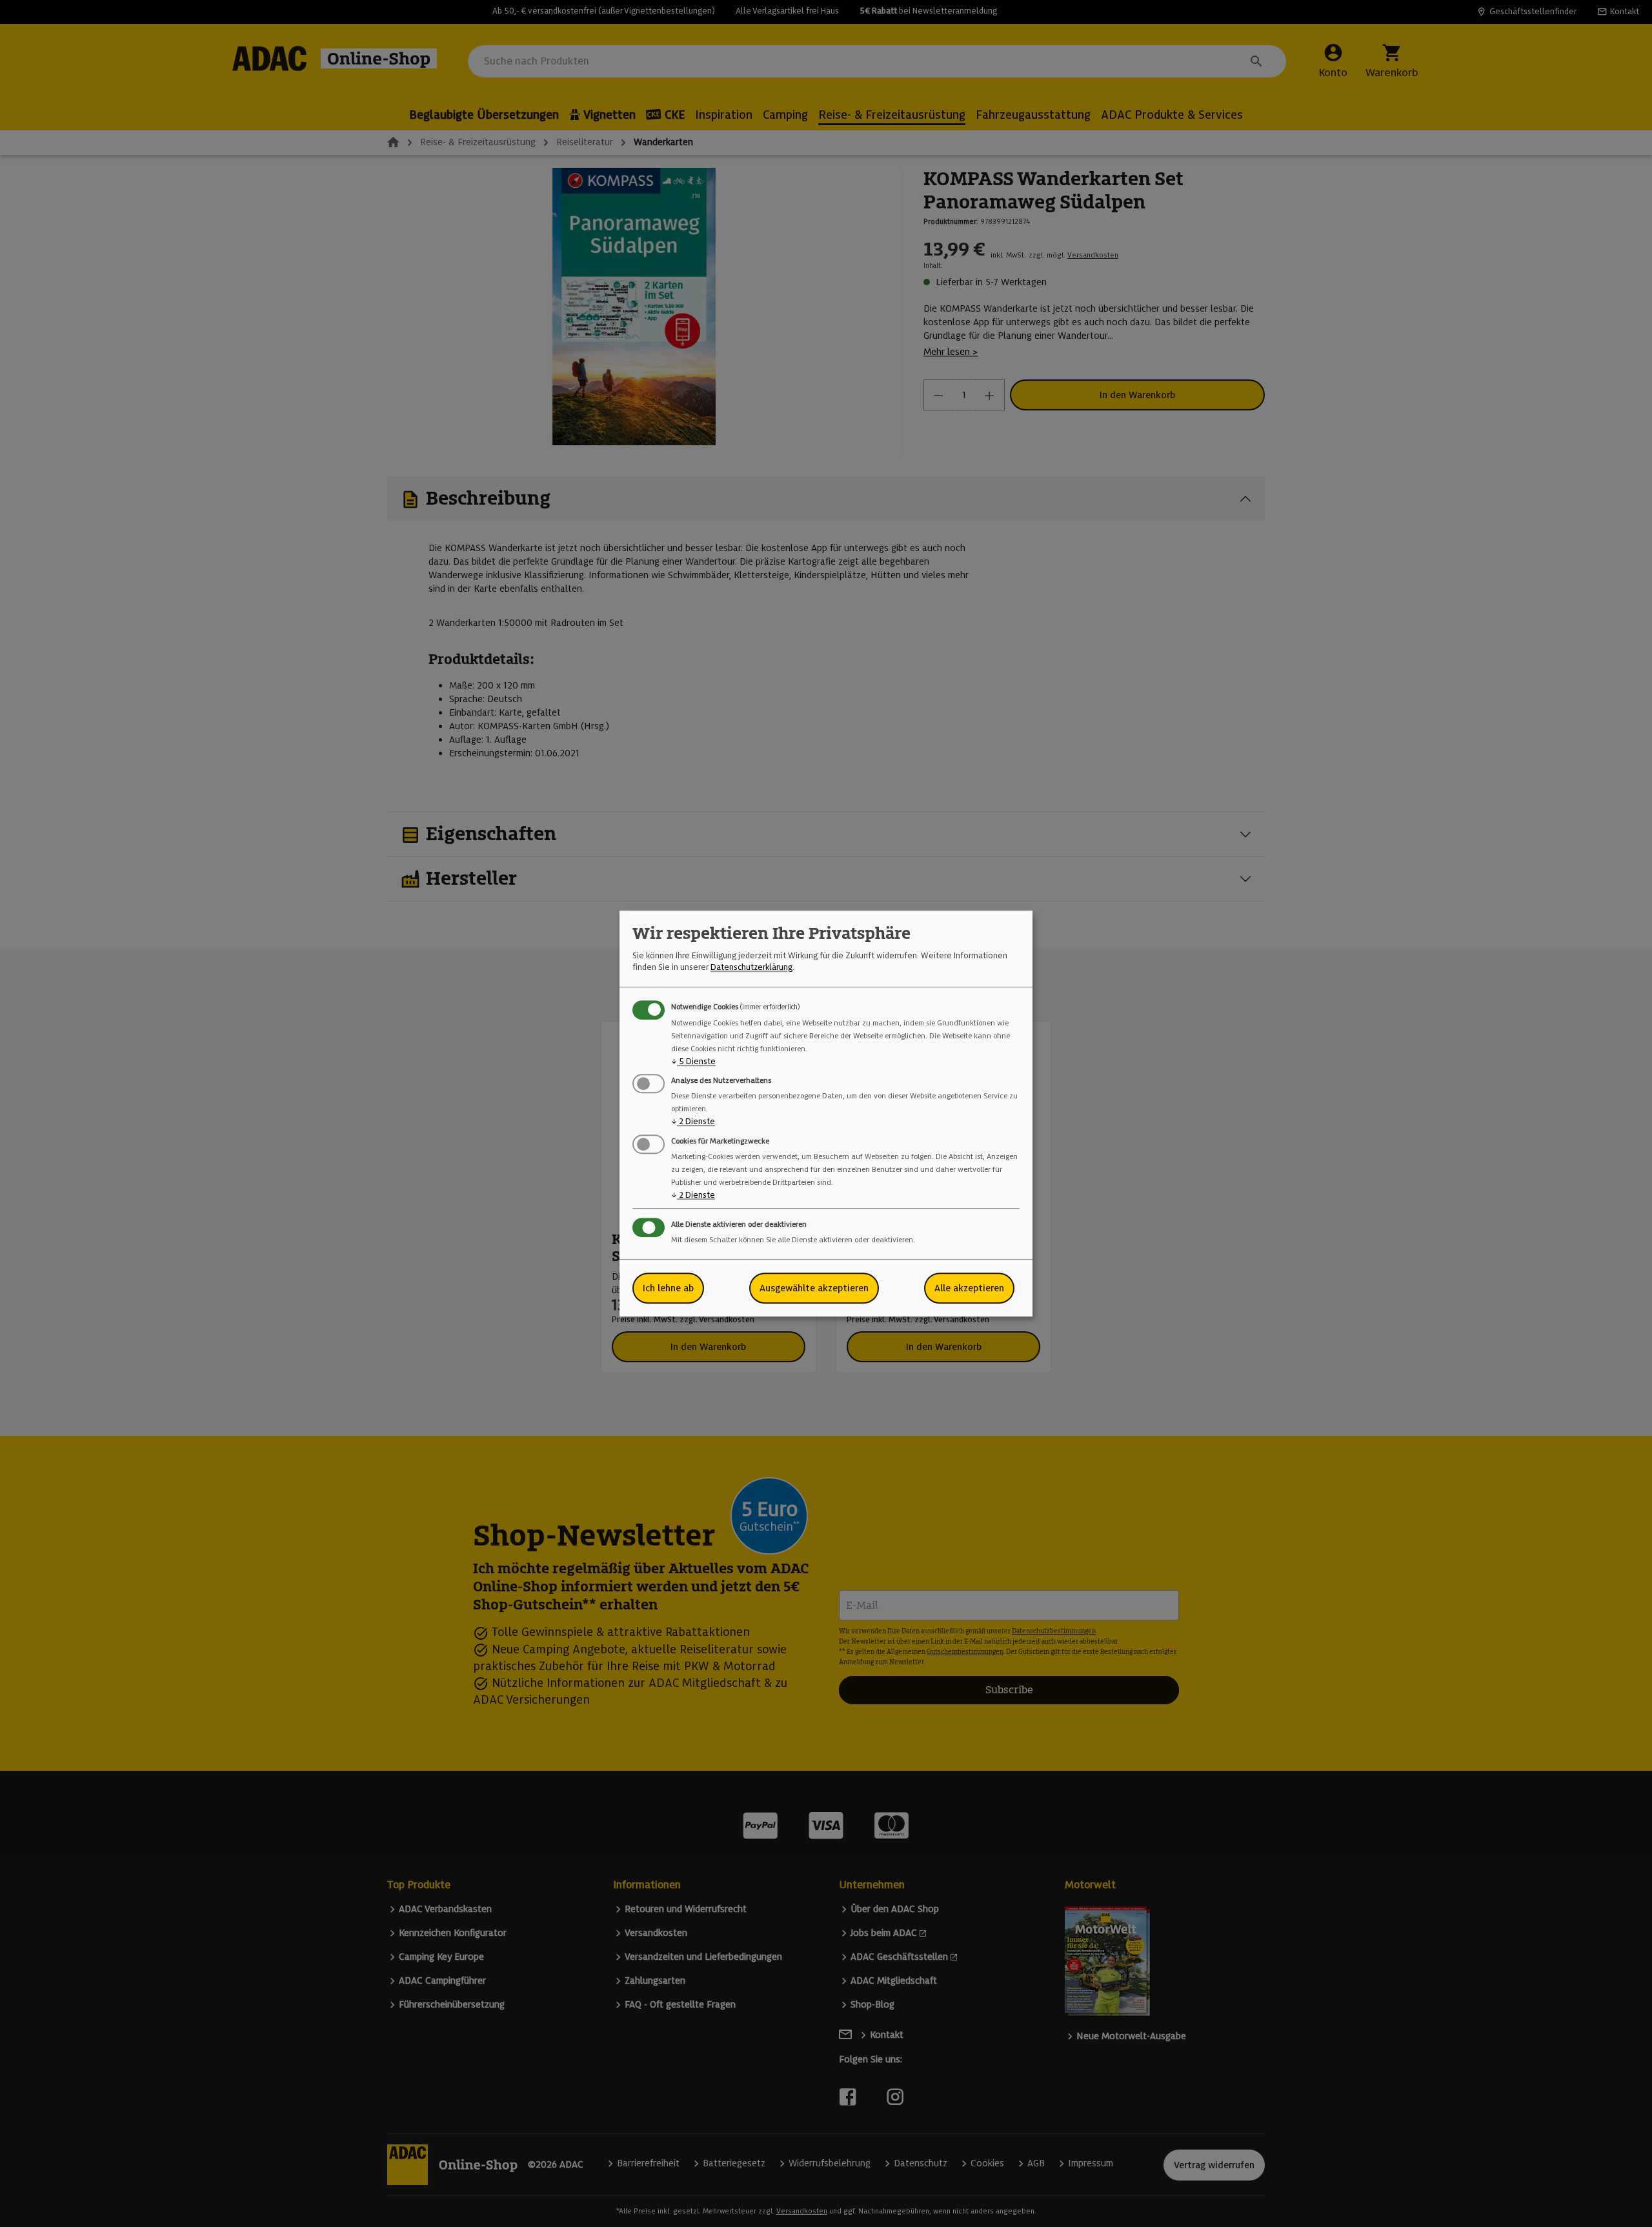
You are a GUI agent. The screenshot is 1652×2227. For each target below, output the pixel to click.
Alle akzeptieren (969, 1288)
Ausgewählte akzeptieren (814, 1288)
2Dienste (693, 1122)
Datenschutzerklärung (751, 968)
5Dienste (693, 1061)
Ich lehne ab (668, 1288)
